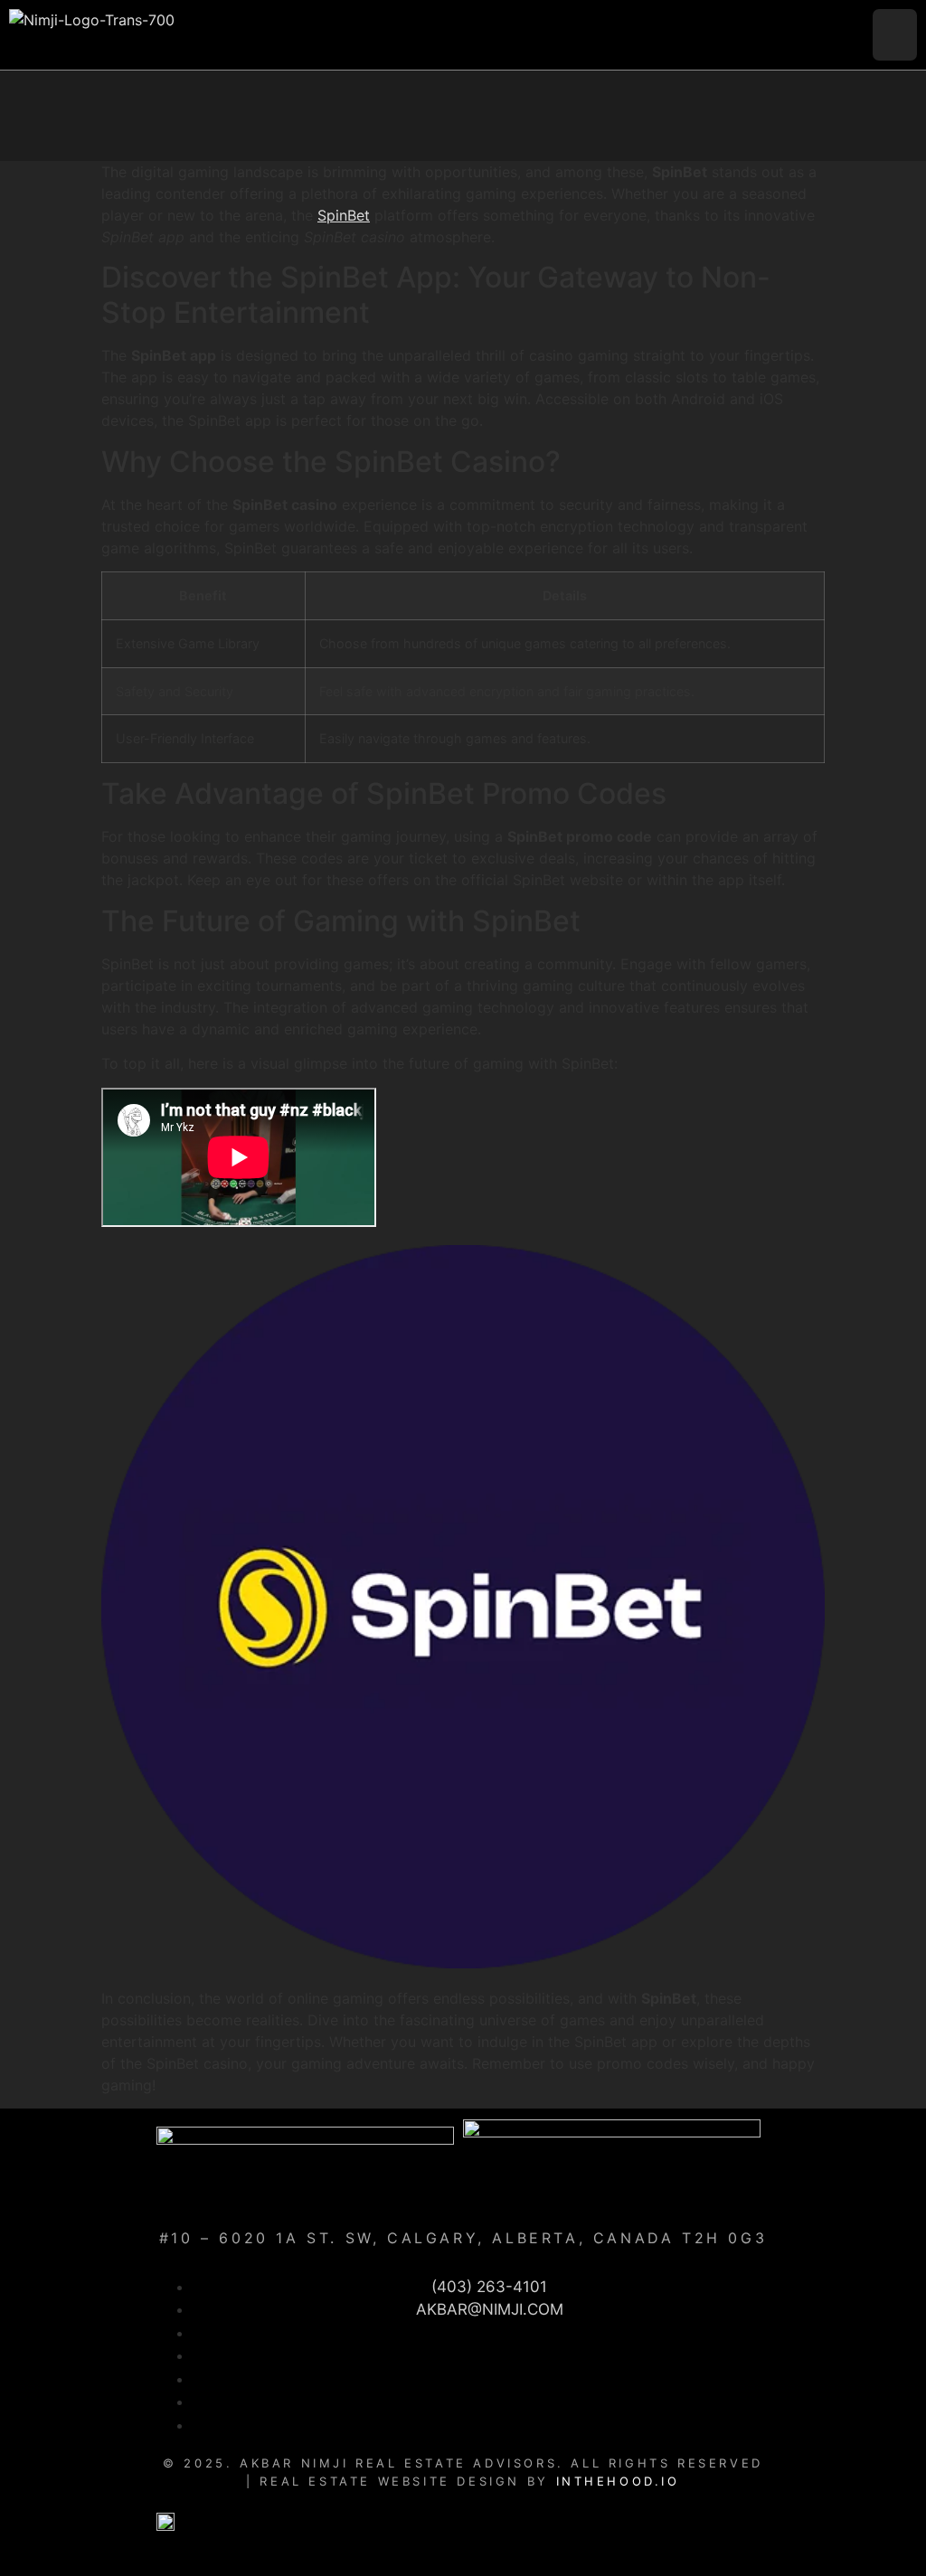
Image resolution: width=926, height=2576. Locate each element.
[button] (895, 35)
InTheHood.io (618, 2481)
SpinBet (344, 215)
